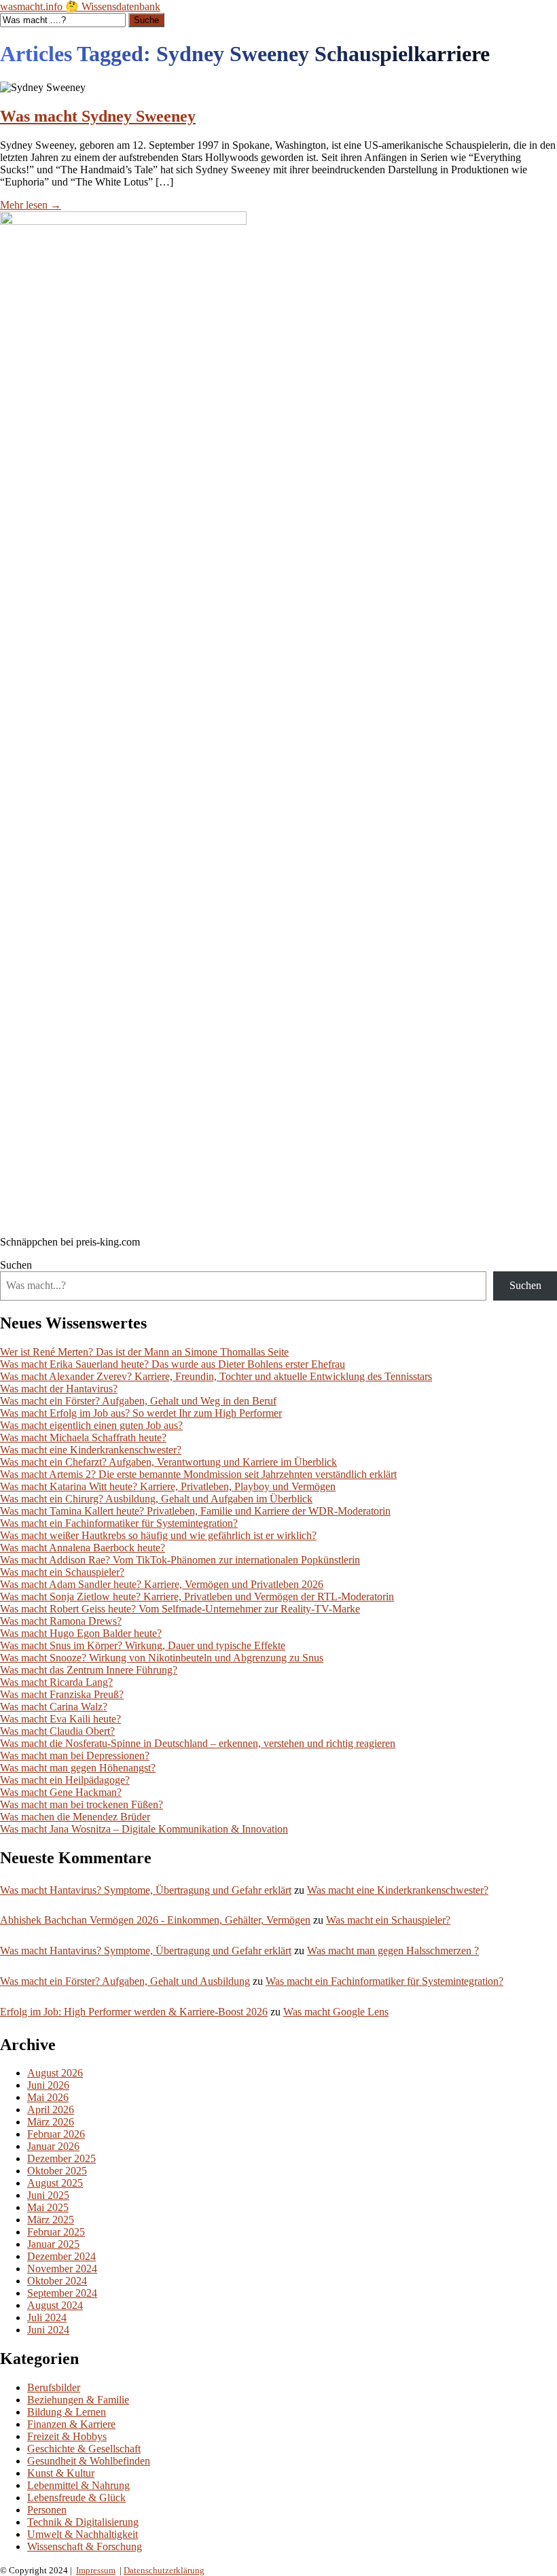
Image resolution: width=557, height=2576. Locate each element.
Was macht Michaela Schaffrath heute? (83, 1437)
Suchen (16, 1265)
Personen (47, 2510)
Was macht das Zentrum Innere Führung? (89, 1670)
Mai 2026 (48, 2097)
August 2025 (55, 2183)
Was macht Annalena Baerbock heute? (83, 1548)
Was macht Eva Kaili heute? (60, 1719)
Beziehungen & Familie (78, 2400)
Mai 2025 (48, 2207)
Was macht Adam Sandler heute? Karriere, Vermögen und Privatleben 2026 (162, 1584)
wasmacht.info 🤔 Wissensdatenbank (80, 6)
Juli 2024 (47, 2317)
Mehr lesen (31, 205)
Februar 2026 (56, 2134)
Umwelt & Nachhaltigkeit (83, 2534)
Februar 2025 (56, 2232)
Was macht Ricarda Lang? (56, 1682)
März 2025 (51, 2220)
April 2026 (51, 2110)
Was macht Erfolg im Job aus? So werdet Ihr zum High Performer (141, 1413)
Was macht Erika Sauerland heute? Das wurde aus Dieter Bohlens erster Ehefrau (173, 1364)
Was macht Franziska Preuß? (62, 1694)
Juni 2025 (48, 2195)
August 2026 (55, 2073)
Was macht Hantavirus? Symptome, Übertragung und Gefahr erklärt (146, 1890)
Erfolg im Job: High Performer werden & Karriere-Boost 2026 (134, 2012)
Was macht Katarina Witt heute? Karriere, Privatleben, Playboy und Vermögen (168, 1486)
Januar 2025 (53, 2244)
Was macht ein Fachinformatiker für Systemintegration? (119, 1523)
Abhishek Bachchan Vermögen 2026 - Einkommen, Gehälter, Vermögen (155, 1920)
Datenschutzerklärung (164, 2570)
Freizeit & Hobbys (67, 2436)
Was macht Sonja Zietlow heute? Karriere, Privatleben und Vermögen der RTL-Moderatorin (197, 1596)
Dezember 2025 (61, 2158)
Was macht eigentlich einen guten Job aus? (91, 1425)
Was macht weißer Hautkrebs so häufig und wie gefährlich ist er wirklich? (158, 1535)
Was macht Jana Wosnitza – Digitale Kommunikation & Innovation (144, 1829)
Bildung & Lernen (67, 2412)
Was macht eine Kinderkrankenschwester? (91, 1450)
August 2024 (55, 2305)
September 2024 (62, 2293)
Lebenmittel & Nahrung (78, 2485)
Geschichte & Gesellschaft (84, 2449)
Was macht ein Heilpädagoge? (65, 1780)
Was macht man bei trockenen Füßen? (82, 1804)
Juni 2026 (48, 2085)
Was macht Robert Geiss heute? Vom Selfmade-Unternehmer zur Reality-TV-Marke (180, 1609)
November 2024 (62, 2269)
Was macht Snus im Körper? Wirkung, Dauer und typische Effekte (143, 1645)
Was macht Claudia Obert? (57, 1731)
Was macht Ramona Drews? (61, 1621)
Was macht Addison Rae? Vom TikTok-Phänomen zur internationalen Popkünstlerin (180, 1560)
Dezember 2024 (61, 2256)
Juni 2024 (48, 2330)
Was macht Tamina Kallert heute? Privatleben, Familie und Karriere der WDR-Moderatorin (195, 1511)
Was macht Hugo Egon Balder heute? (81, 1633)
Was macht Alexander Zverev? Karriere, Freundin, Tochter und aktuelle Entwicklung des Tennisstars (216, 1376)
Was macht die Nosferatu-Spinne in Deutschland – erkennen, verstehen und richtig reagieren (198, 1743)
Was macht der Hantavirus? (59, 1389)
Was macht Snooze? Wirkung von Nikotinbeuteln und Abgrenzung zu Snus (162, 1658)
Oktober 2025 (57, 2171)
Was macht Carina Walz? (54, 1707)
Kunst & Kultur (61, 2473)
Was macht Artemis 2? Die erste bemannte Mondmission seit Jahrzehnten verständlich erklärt (198, 1474)
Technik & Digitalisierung (83, 2522)
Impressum (96, 2570)
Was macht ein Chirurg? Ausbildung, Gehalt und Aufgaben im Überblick (156, 1499)
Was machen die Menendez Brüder (75, 1817)
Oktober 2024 (57, 2281)
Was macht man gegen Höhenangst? (78, 1768)
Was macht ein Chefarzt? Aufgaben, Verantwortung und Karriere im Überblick (168, 1462)
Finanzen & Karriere (71, 2424)
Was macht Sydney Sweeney (98, 116)
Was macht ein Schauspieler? (62, 1572)
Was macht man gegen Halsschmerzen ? (393, 1951)
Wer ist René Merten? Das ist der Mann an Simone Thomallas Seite (144, 1352)
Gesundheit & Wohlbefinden (89, 2461)
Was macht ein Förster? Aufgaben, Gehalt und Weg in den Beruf (138, 1401)
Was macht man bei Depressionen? (75, 1755)
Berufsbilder (54, 2387)
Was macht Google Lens (336, 2012)
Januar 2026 (53, 2146)
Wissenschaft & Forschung (85, 2546)
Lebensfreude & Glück (76, 2498)
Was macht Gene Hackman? (61, 1792)
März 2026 (51, 2122)
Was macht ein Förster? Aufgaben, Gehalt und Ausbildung (125, 1981)
